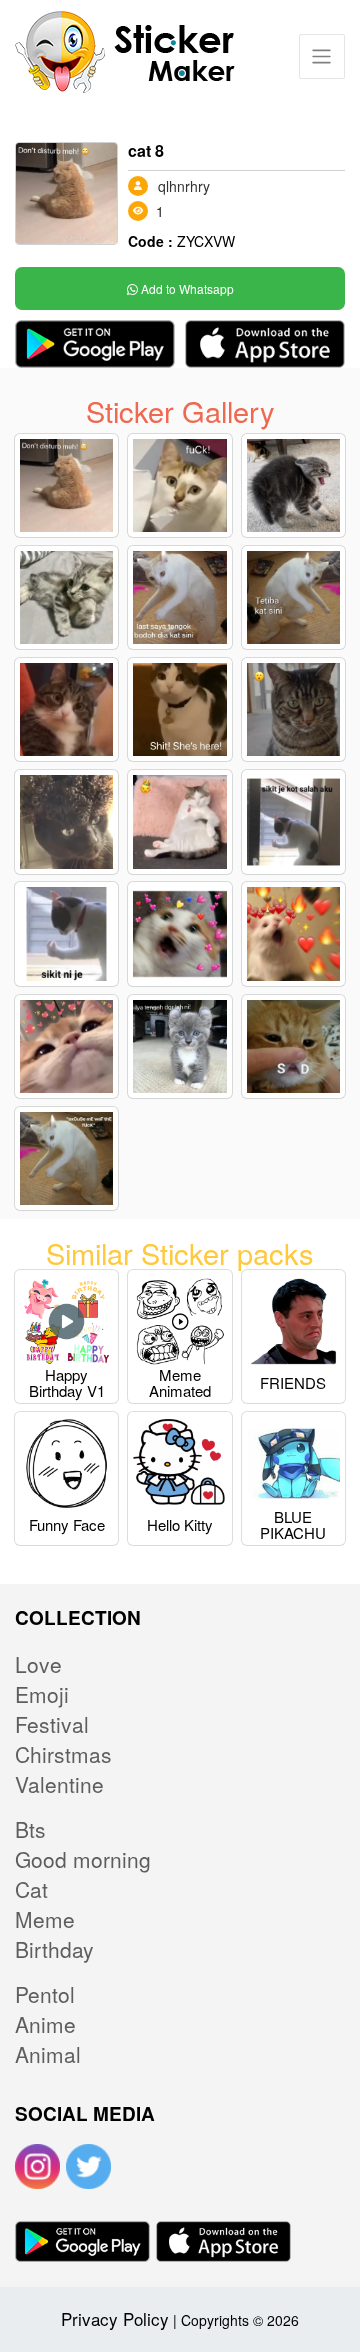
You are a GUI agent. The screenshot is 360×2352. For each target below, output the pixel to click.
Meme (45, 1919)
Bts (30, 1829)
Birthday (54, 1949)
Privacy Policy (115, 2318)
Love (38, 1664)
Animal (48, 2054)
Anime (45, 2024)
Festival (52, 1724)
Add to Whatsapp (186, 288)
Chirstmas (63, 1754)
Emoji (42, 1694)
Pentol (45, 1994)
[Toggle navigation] (321, 56)
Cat (31, 1889)
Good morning (83, 1859)
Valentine (59, 1784)
